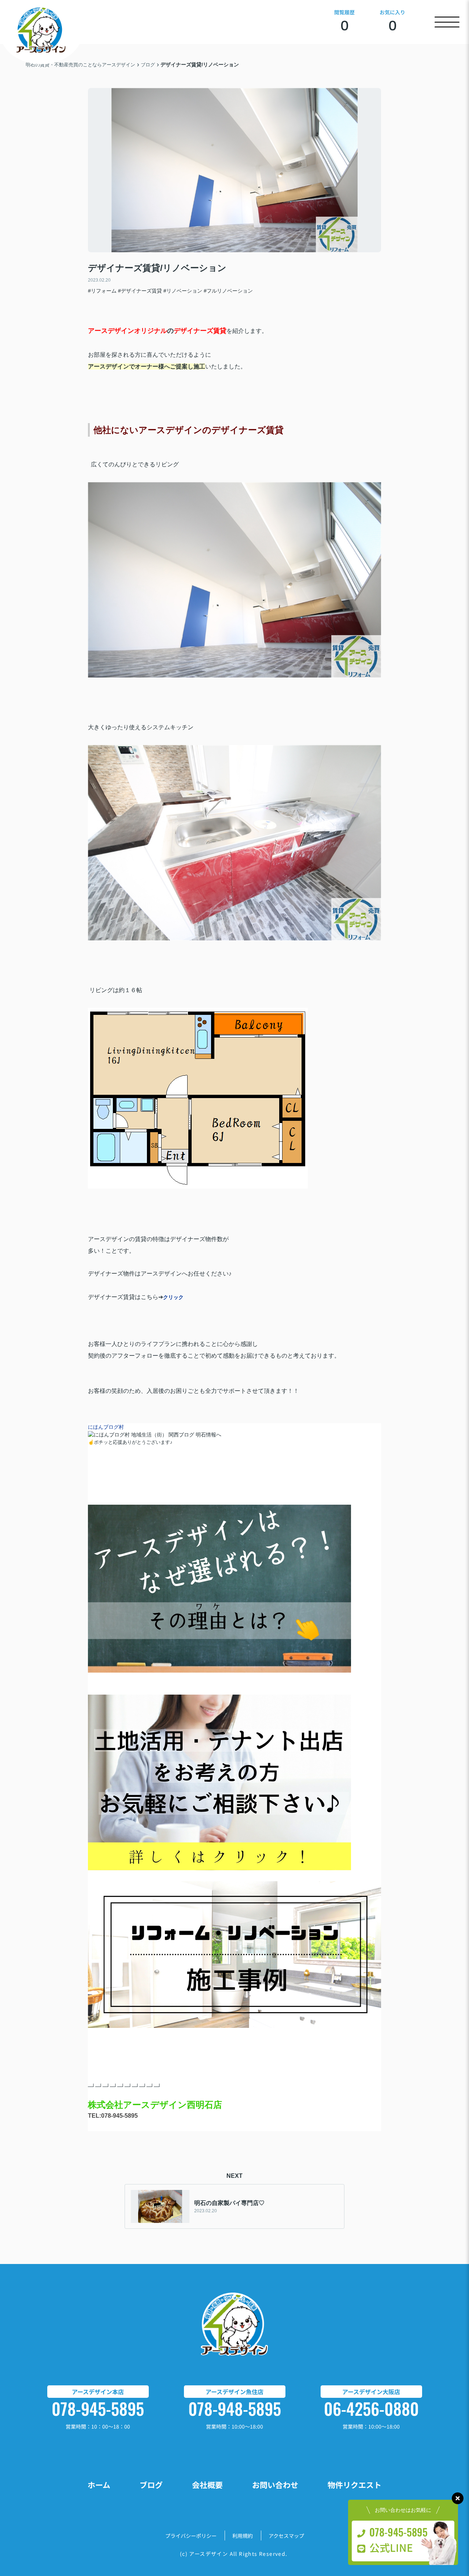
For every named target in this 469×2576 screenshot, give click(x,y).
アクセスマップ (286, 2536)
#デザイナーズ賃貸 (140, 291)
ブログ (151, 2485)
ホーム (99, 2485)
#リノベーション (183, 291)
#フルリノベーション (228, 291)
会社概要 (207, 2485)
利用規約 (243, 2536)
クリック (173, 1297)
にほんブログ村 (106, 1427)
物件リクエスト (354, 2485)
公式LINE (391, 2547)
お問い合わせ (275, 2485)
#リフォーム (102, 291)
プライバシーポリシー (191, 2536)
